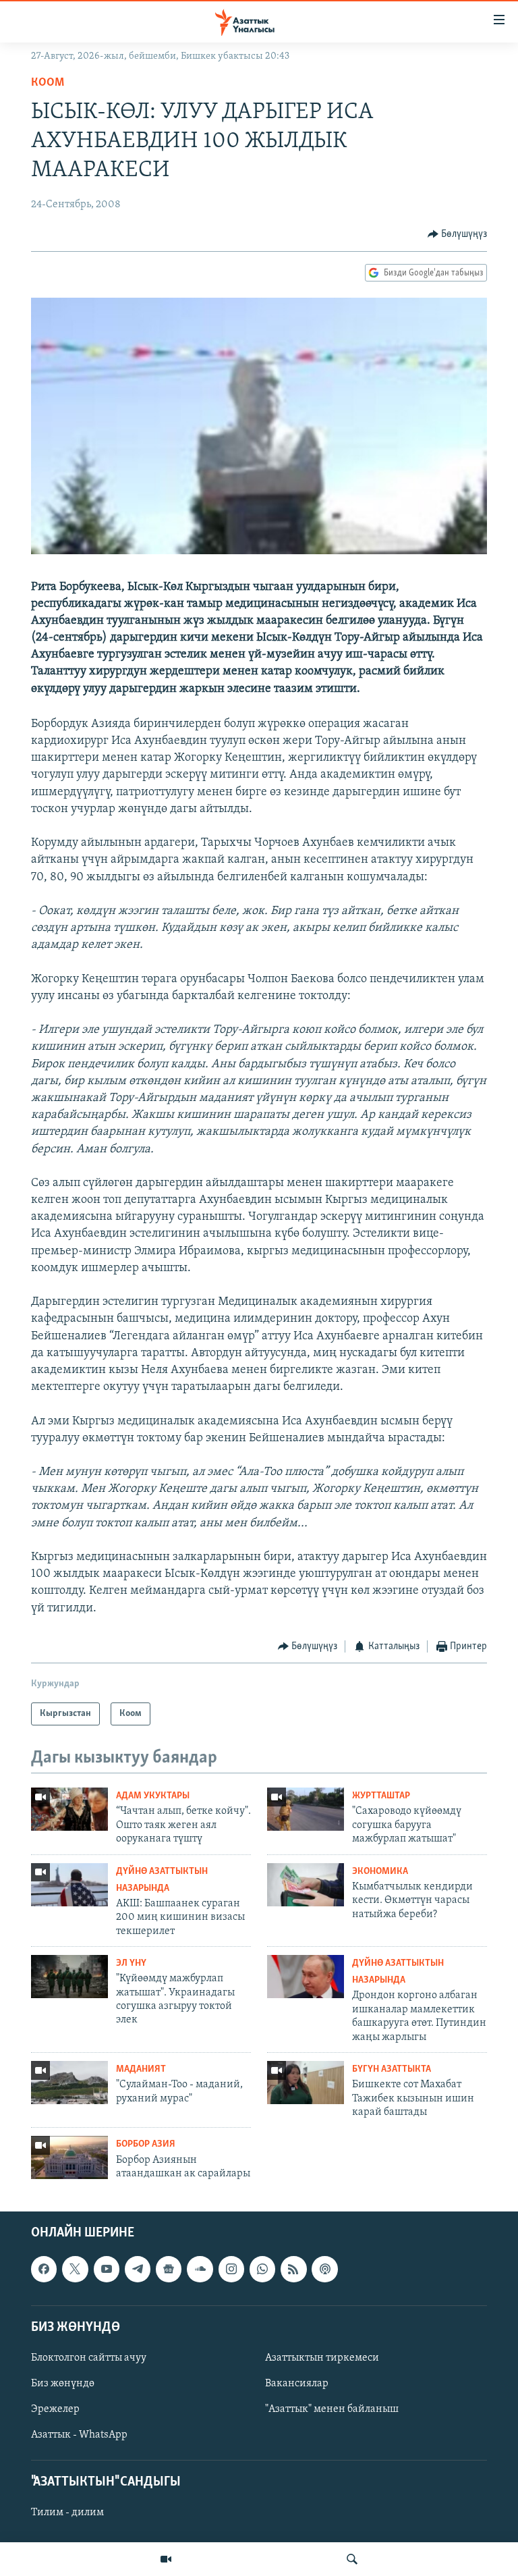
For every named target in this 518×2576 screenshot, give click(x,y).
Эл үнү (131, 1963)
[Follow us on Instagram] (231, 2270)
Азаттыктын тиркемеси (322, 2358)
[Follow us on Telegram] (138, 2270)
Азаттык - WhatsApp (79, 2435)
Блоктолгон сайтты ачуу (89, 2358)
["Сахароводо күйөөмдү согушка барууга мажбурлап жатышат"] (306, 1809)
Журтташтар (381, 1796)
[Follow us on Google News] (169, 2270)
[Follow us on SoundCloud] (200, 2270)
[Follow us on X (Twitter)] (75, 2270)
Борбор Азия (146, 2144)
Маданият (141, 2069)
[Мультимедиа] (166, 2559)
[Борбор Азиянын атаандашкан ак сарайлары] (69, 2157)
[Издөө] (352, 2559)
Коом (48, 83)
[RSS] (293, 2270)
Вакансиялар (297, 2384)
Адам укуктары (153, 1796)
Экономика (380, 1872)
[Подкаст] (324, 2270)
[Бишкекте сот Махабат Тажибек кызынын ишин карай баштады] (306, 2083)
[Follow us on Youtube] (107, 2270)
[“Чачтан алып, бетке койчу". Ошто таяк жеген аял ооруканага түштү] (69, 1809)
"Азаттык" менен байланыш (332, 2409)
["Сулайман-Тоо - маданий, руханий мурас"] (69, 2083)
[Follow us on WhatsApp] (262, 2270)
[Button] (458, 234)
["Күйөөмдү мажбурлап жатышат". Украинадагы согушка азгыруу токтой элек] (69, 1977)
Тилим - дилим (67, 2513)
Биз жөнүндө (63, 2384)
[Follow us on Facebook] (44, 2270)
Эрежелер (55, 2409)
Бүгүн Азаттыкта (392, 2069)
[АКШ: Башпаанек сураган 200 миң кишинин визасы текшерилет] (69, 1885)
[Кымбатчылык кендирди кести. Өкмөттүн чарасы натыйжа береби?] (306, 1885)
